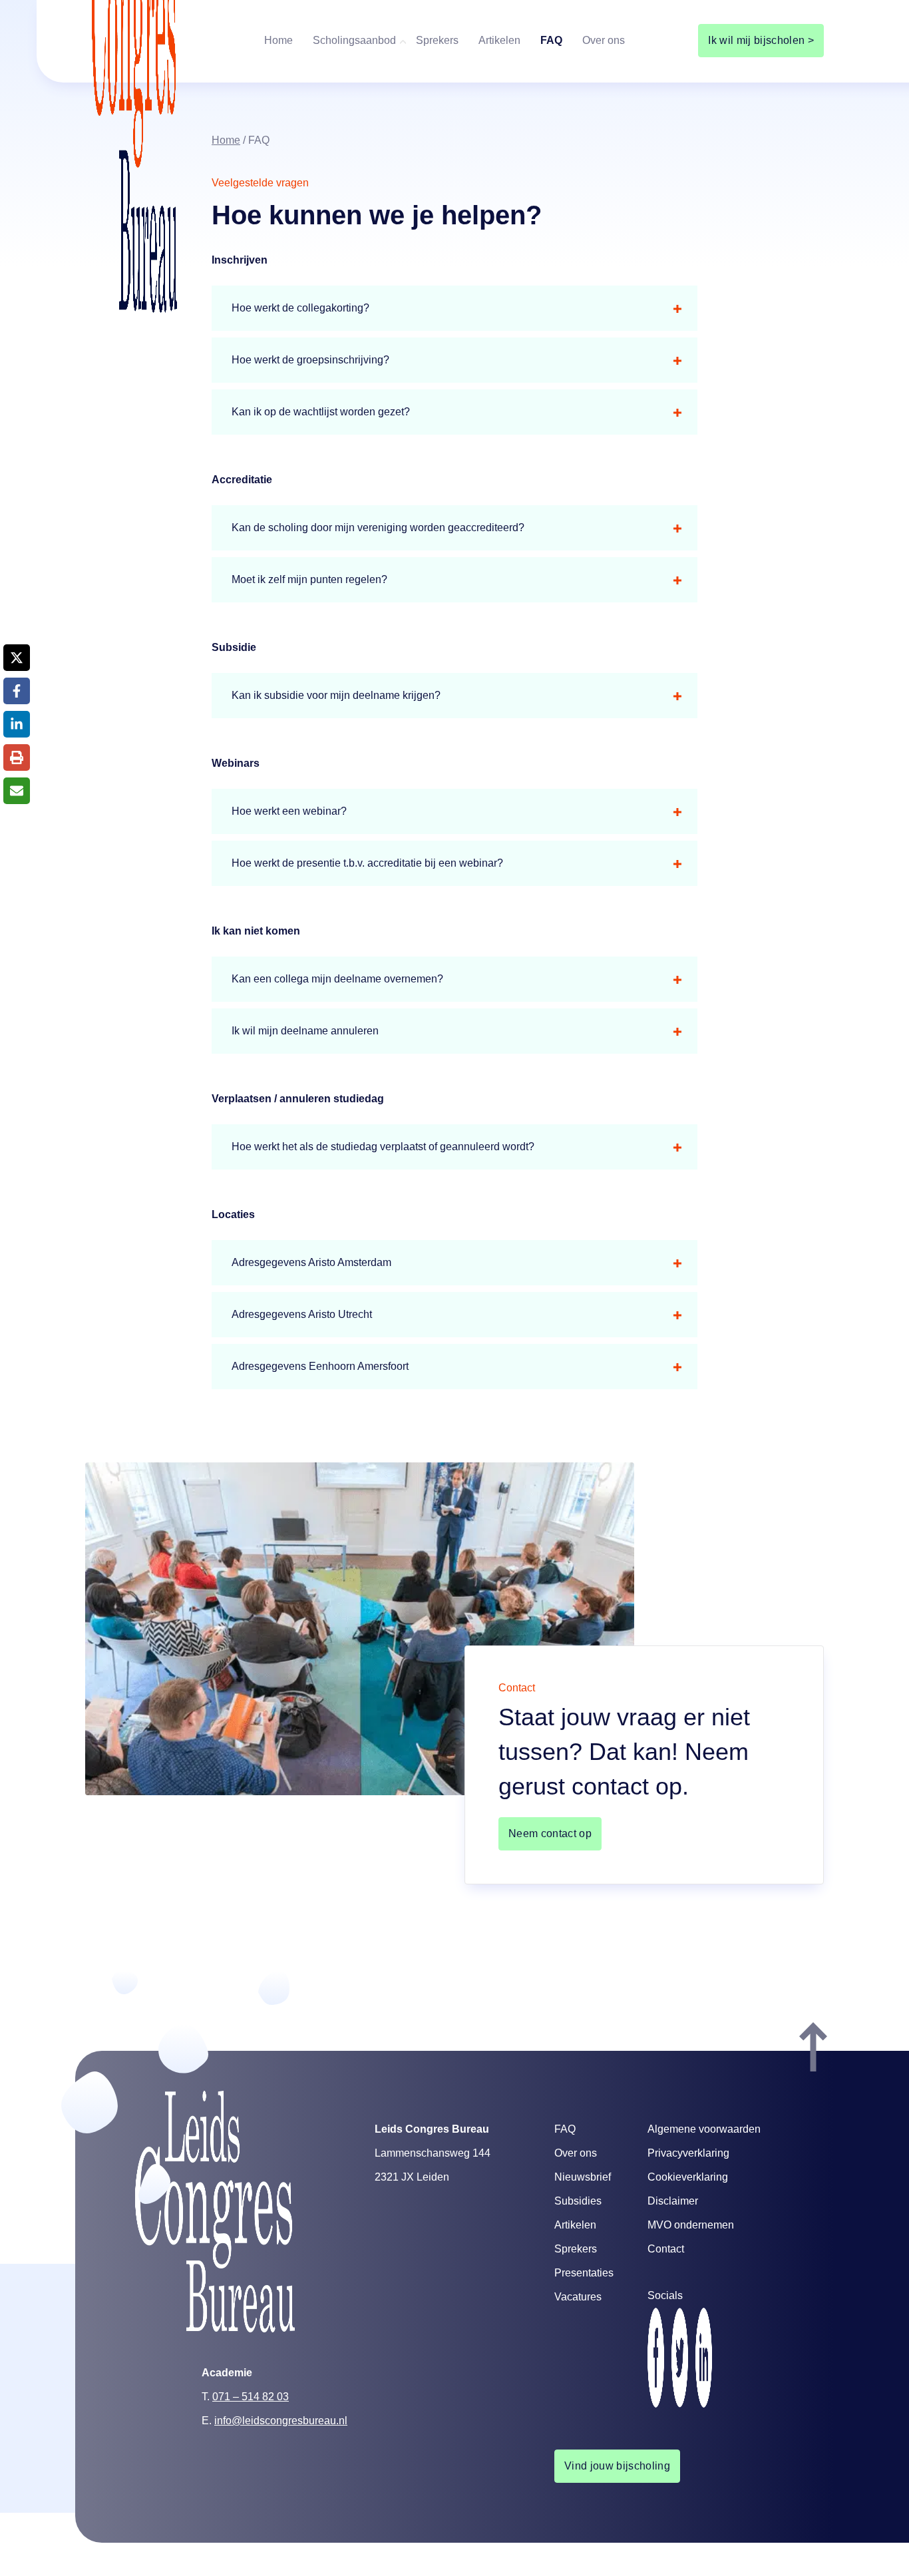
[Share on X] (17, 658)
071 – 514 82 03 (251, 2397)
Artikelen (499, 40)
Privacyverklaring (688, 2153)
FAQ (551, 40)
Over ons (604, 40)
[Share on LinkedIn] (17, 724)
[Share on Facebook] (17, 691)
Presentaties (584, 2273)
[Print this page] (17, 757)
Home (278, 40)
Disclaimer (673, 2201)
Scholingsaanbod (354, 40)
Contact (666, 2249)
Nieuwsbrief (583, 2177)
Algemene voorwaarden (704, 2129)
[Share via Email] (17, 791)
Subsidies (578, 2201)
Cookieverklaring (688, 2177)
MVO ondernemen (691, 2225)
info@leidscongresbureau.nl (281, 2421)
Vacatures (578, 2297)
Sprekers (437, 40)
